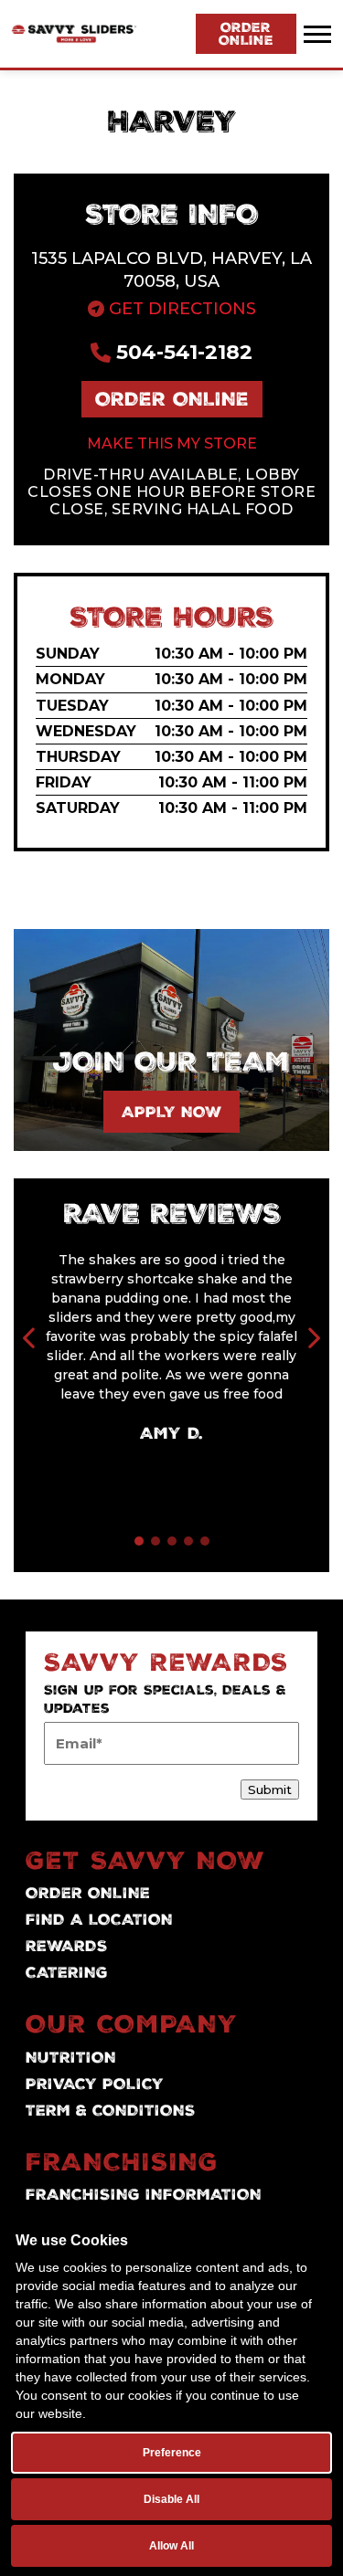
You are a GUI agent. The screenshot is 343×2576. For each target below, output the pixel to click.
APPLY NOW (171, 1112)
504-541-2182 (182, 352)
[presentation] (30, 1340)
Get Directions (180, 309)
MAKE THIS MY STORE (172, 443)
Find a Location (99, 1919)
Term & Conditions (111, 2110)
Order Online (246, 34)
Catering (67, 1972)
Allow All (171, 2546)
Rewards (67, 1946)
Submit (270, 1789)
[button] (139, 1541)
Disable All (171, 2499)
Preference (172, 2453)
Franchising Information (144, 2194)
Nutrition (71, 2057)
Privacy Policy (95, 2084)
